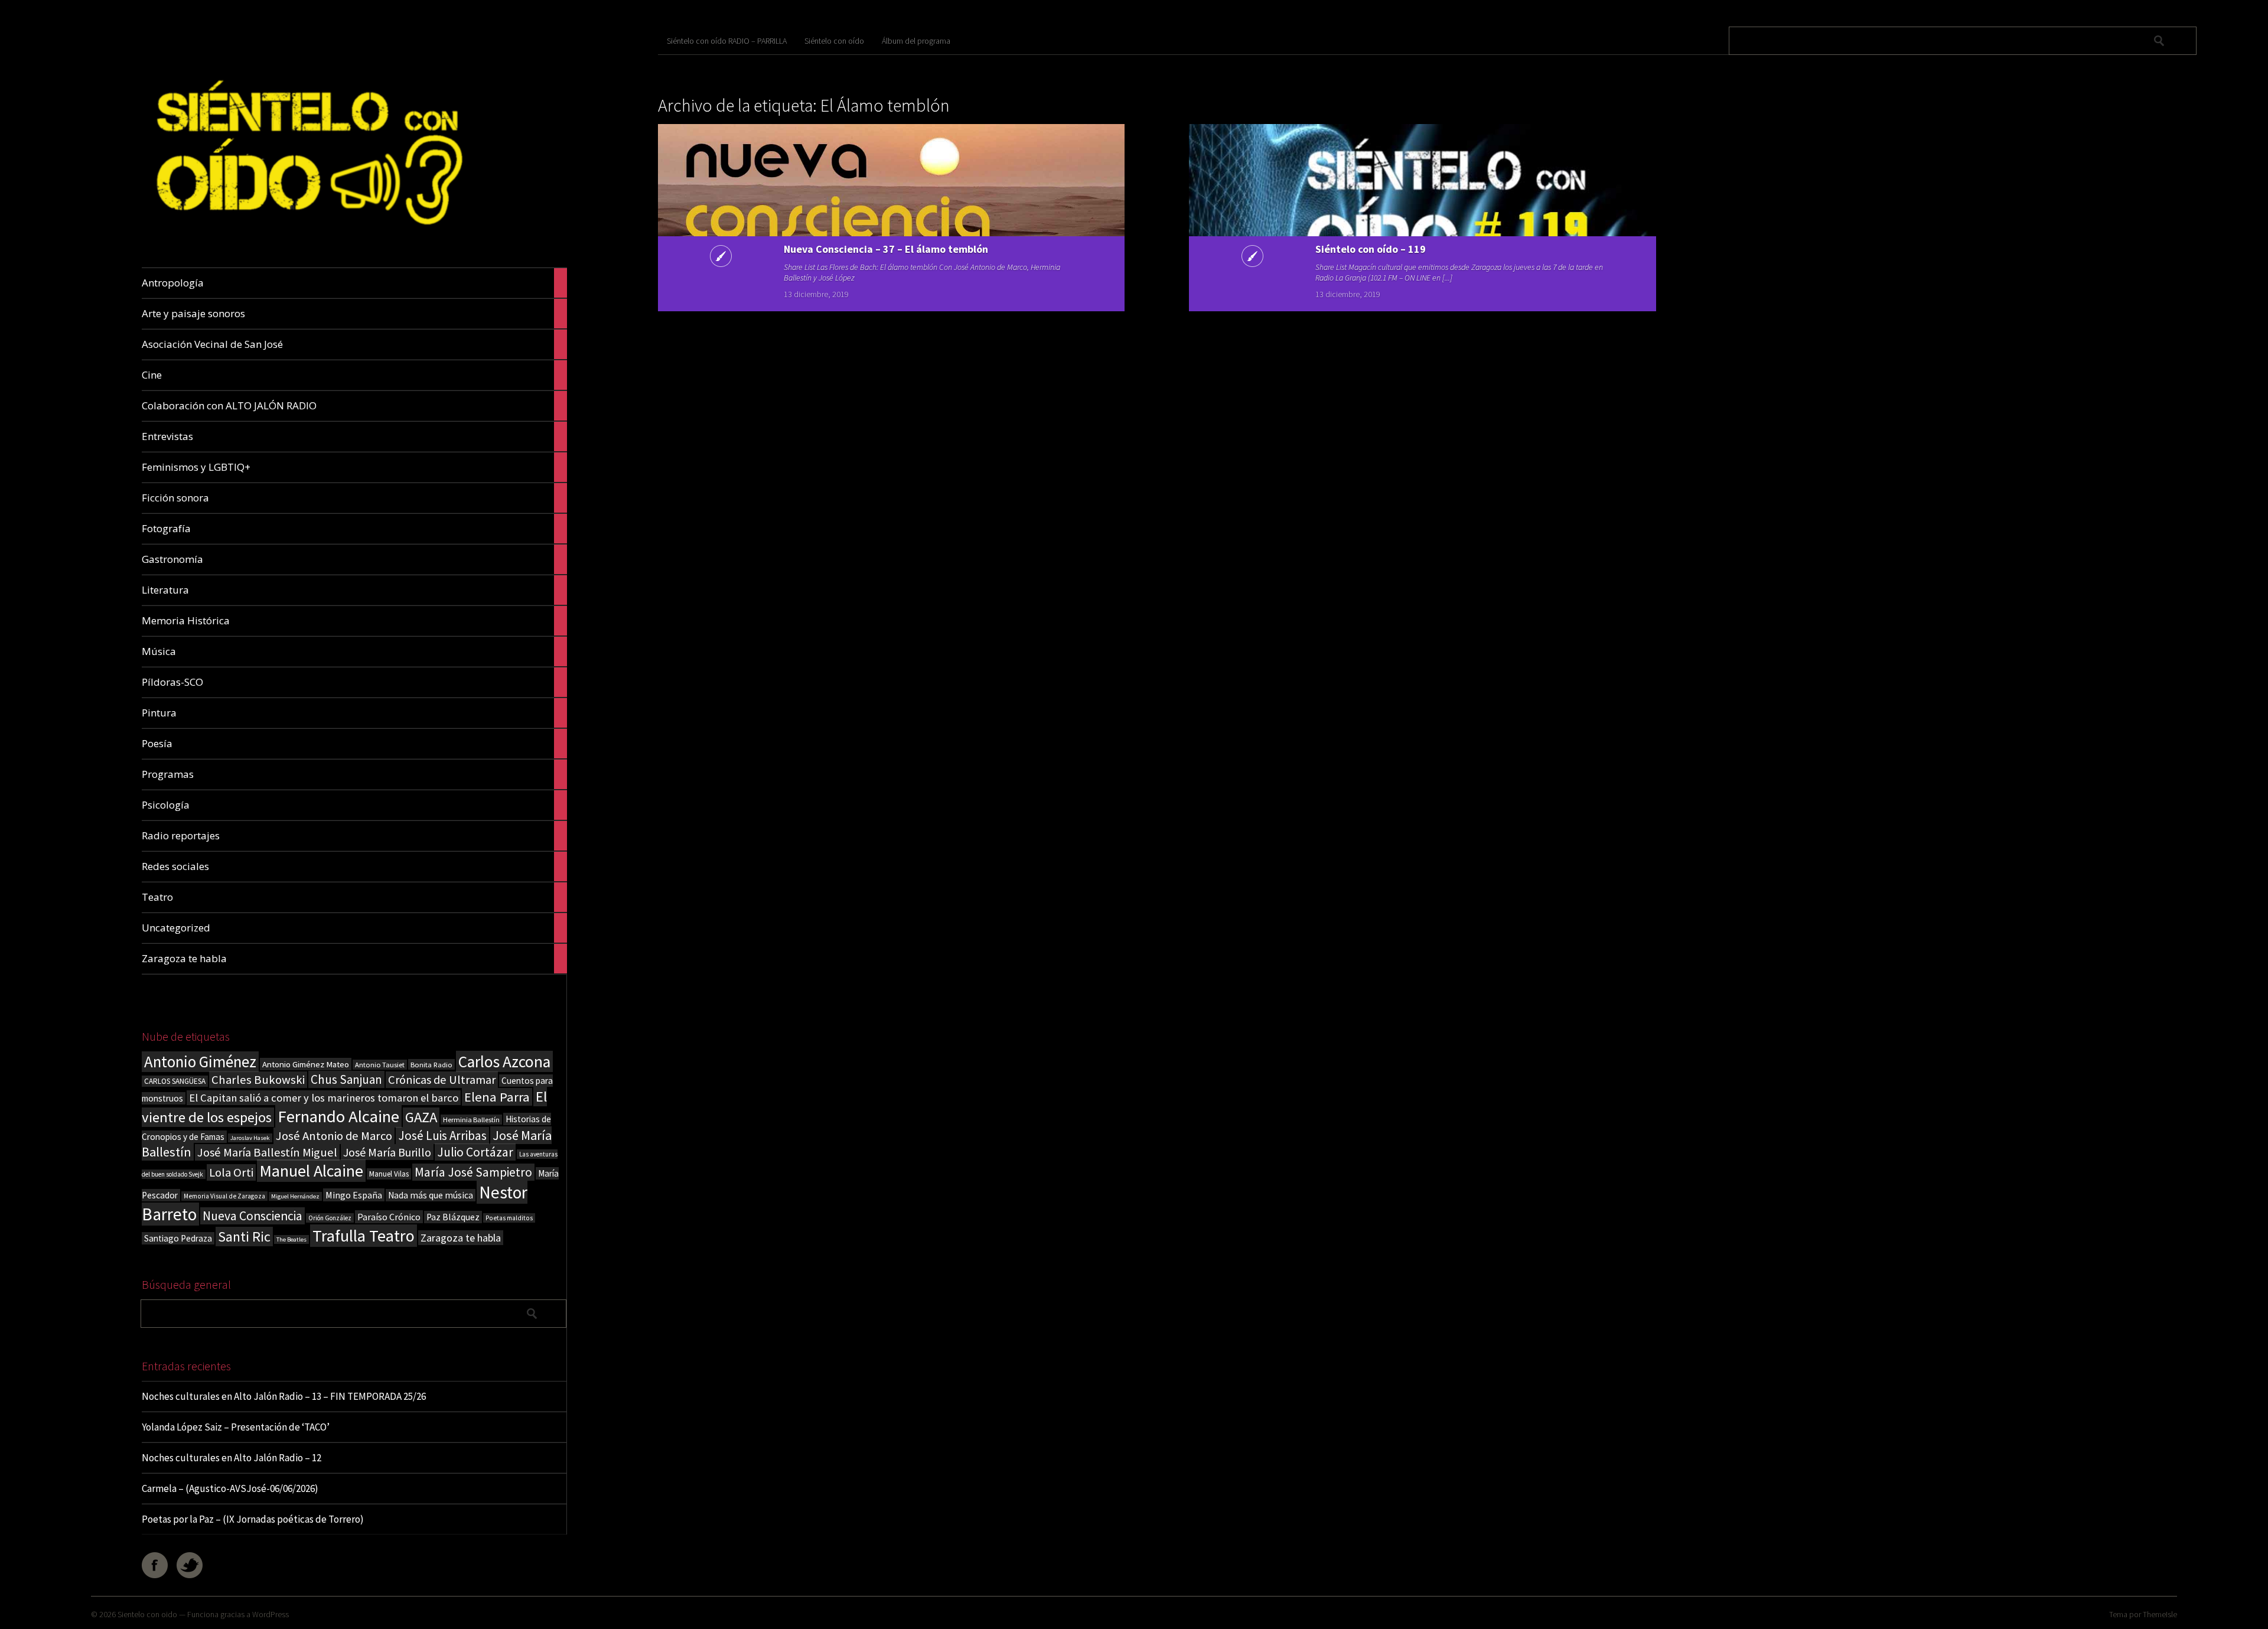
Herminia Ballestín (471, 1120)
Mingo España (354, 1195)
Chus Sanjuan (346, 1079)
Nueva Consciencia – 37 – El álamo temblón (886, 249)
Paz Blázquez (453, 1217)
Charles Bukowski (258, 1080)
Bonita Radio (431, 1064)
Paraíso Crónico (389, 1217)
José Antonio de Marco (334, 1136)
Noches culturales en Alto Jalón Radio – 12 (232, 1458)
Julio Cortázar (475, 1152)
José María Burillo (387, 1152)
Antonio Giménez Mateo (306, 1064)
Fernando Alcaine (338, 1116)
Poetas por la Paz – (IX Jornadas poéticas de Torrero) (253, 1519)
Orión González (330, 1218)
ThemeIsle (2160, 1614)
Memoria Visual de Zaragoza (224, 1196)
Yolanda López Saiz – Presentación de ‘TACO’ (236, 1427)
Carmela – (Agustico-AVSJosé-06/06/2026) (230, 1488)
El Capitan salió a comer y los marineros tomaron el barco (324, 1098)
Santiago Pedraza (178, 1238)
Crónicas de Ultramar (442, 1080)
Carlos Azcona (504, 1061)
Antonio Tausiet (380, 1065)
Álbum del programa (916, 41)
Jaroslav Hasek (250, 1138)
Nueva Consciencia (252, 1216)
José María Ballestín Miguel (267, 1152)
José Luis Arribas (442, 1136)
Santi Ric (244, 1237)
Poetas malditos (509, 1218)
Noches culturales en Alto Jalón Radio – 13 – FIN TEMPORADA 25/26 (284, 1396)
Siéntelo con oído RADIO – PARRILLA (727, 41)
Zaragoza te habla (461, 1238)
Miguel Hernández (295, 1196)
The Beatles (291, 1239)
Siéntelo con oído (834, 41)
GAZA (421, 1117)
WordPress (271, 1614)
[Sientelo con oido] (306, 240)
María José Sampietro (473, 1172)
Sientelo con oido (147, 1614)
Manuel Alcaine (311, 1171)
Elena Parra (497, 1097)
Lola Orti (231, 1172)
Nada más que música (431, 1195)
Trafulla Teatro (364, 1236)
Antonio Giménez (200, 1062)
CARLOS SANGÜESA (175, 1081)
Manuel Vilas (389, 1174)
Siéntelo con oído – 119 (1371, 249)
